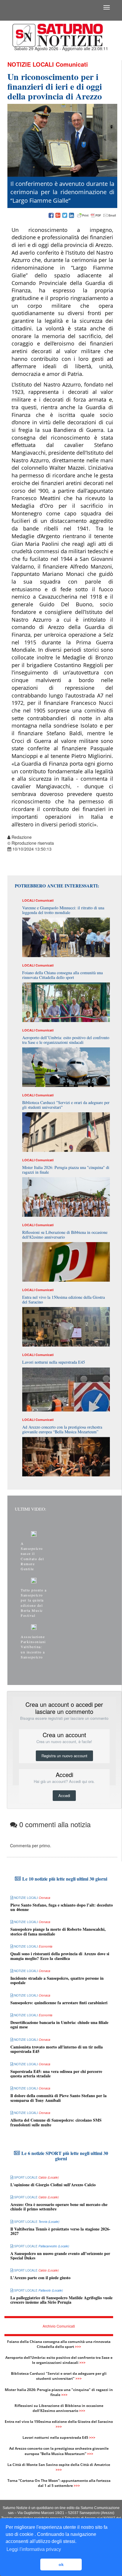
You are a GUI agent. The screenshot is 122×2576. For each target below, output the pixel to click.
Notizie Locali (31, 64)
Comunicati (72, 64)
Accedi (64, 1795)
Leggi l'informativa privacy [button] (34, 2549)
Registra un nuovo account (64, 1756)
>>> (78, 2347)
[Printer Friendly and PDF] (97, 216)
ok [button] (61, 2564)
